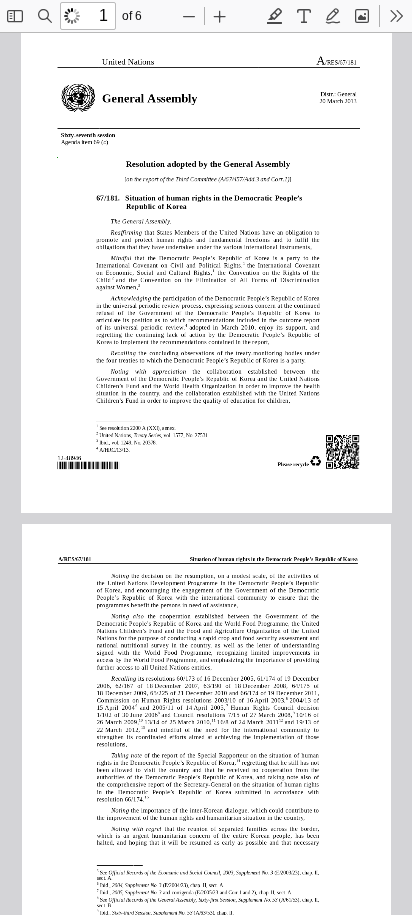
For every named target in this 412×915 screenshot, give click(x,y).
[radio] (275, 16)
